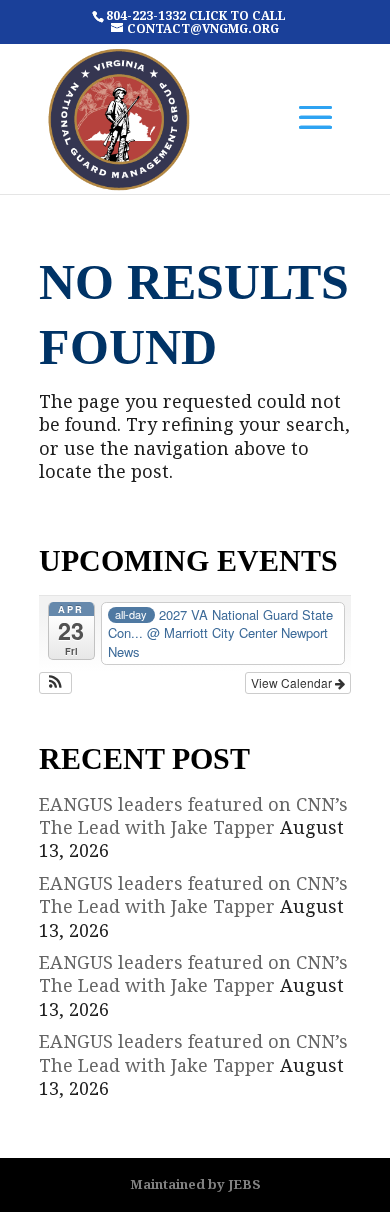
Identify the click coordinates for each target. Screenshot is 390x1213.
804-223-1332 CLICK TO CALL (196, 15)
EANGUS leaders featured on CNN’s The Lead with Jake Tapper (193, 815)
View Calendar (293, 682)
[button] (55, 683)
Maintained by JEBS (195, 1184)
